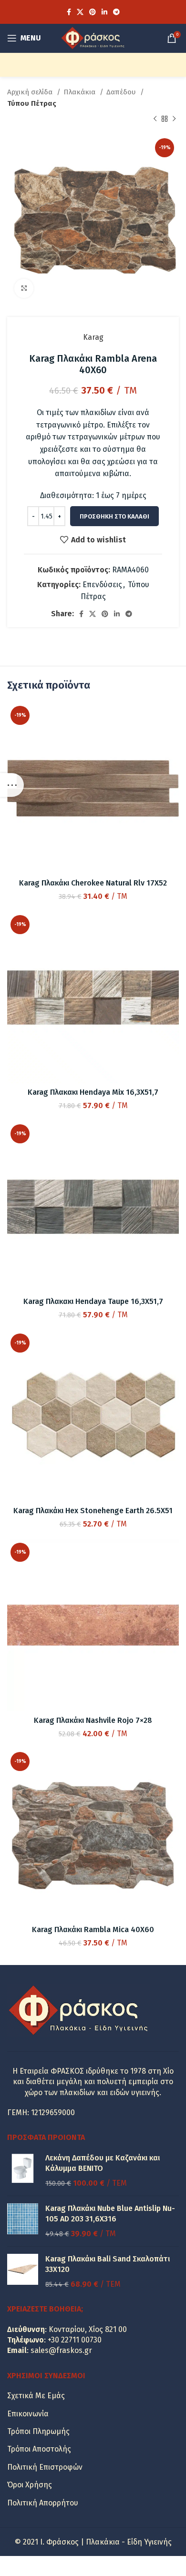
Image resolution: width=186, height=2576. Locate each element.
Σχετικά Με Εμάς (36, 2396)
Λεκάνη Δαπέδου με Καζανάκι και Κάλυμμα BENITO (103, 2163)
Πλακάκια (80, 92)
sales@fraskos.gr (61, 2350)
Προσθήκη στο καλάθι (114, 516)
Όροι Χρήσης (30, 2485)
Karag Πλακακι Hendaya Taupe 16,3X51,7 (93, 1301)
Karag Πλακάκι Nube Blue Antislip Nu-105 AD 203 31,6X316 (110, 2214)
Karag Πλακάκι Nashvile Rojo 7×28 (93, 1720)
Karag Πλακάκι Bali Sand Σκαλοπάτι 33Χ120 (108, 2264)
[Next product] (174, 119)
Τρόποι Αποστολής (39, 2449)
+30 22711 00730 (75, 2340)
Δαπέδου (122, 92)
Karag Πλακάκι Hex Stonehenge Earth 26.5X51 (93, 1511)
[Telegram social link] (116, 12)
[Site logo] (93, 37)
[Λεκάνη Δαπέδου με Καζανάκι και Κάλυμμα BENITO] (23, 2171)
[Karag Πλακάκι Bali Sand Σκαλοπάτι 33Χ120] (23, 2272)
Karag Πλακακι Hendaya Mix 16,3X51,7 (93, 1092)
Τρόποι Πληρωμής (38, 2431)
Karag (93, 337)
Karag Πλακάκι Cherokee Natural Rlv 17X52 (93, 883)
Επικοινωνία (28, 2414)
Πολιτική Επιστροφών (45, 2467)
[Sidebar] (12, 785)
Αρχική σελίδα (31, 92)
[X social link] (80, 12)
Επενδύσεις (102, 585)
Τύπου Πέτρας (32, 103)
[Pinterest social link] (93, 12)
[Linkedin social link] (104, 12)
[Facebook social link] (69, 12)
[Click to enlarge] (24, 288)
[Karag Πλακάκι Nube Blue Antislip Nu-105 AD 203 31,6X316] (23, 2221)
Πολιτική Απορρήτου (43, 2503)
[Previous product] (155, 119)
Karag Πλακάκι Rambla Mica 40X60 (93, 1929)
